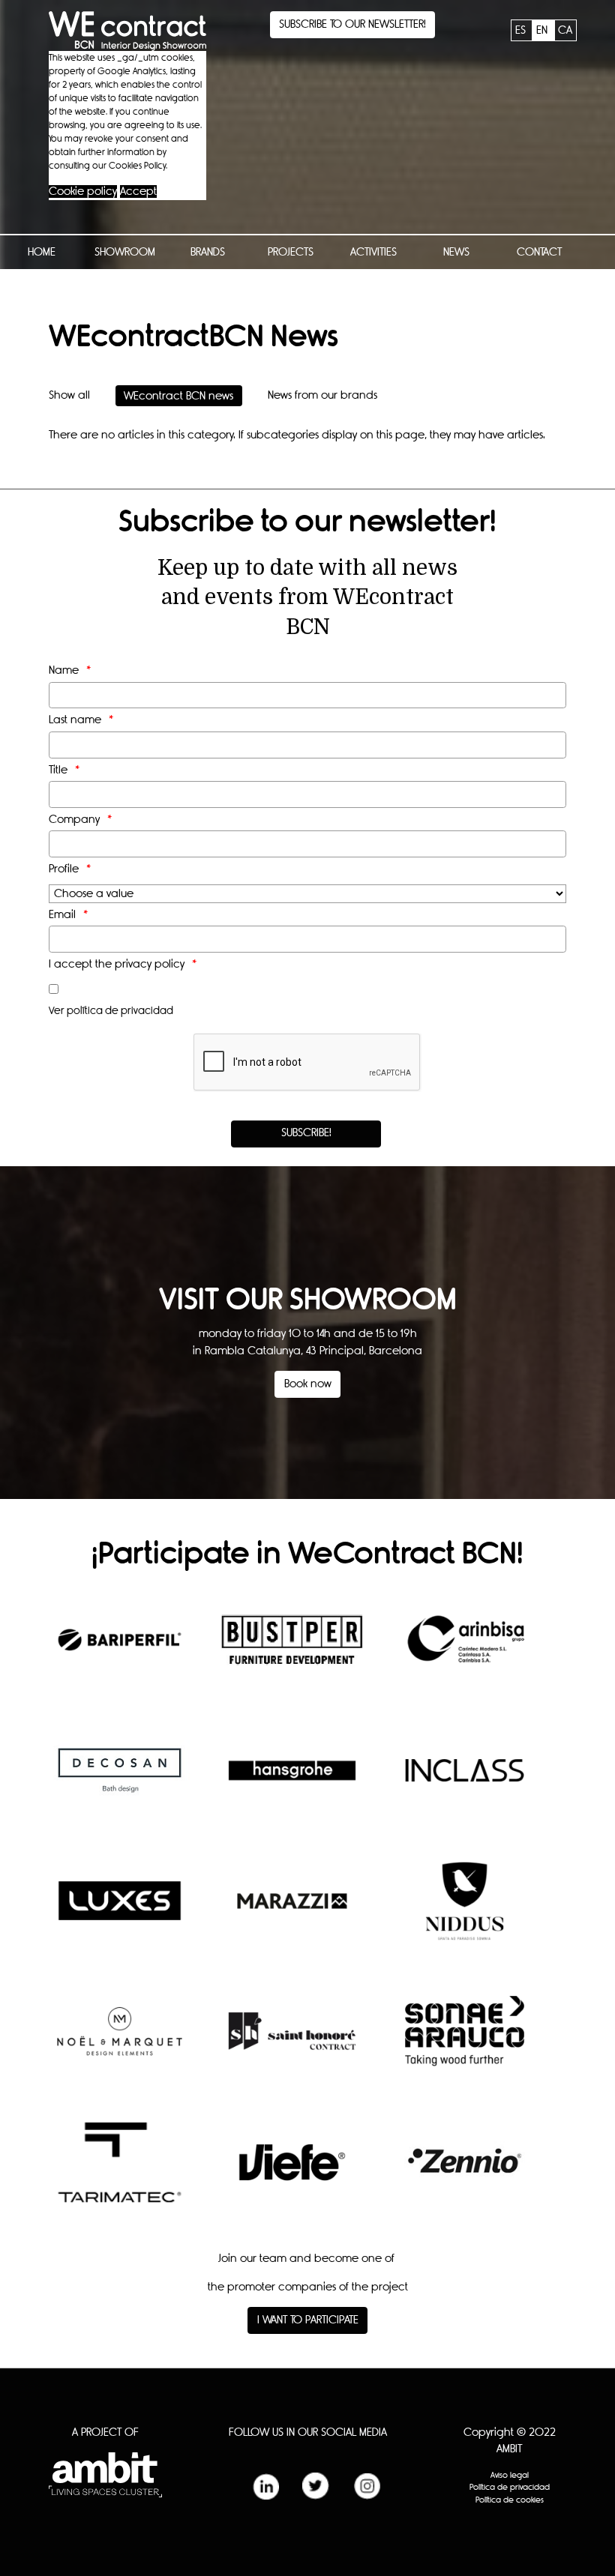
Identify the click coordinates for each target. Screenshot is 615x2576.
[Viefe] (292, 2173)
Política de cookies (510, 2500)
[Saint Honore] (292, 2042)
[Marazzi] (292, 1912)
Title (58, 770)
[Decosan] (120, 1782)
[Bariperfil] (120, 1651)
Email (62, 915)
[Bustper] (292, 1651)
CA (565, 30)
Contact (539, 252)
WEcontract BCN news (178, 395)
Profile (64, 869)
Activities (373, 252)
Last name (75, 720)
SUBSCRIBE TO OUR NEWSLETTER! (352, 24)
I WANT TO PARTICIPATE (308, 2320)
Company (74, 820)
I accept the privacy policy (117, 964)
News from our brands (322, 395)
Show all (69, 395)
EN (543, 30)
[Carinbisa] (465, 1651)
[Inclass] (465, 1782)
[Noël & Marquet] (120, 2042)
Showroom (125, 252)
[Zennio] (465, 2173)
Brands (208, 252)
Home (42, 252)
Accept (138, 191)
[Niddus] (465, 1912)
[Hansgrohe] (292, 1782)
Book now (308, 1384)
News (456, 252)
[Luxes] (120, 1912)
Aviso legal (510, 2475)
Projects (291, 252)
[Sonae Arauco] (465, 2042)
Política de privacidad (510, 2487)
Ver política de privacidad (111, 1011)
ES (522, 30)
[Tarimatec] (120, 2174)
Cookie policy (83, 191)
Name (64, 670)
